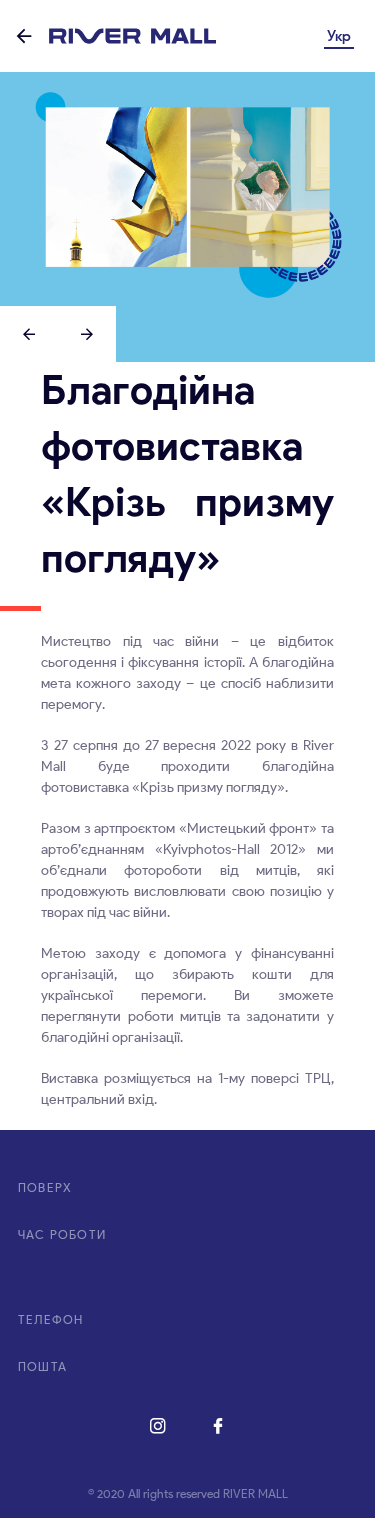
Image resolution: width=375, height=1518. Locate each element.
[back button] (24, 37)
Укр (339, 36)
